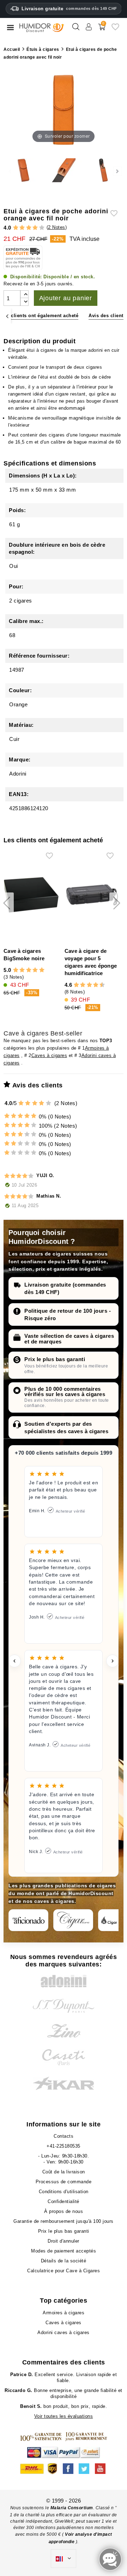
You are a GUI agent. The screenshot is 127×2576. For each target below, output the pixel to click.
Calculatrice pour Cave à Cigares (64, 2271)
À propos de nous (64, 2211)
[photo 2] (63, 171)
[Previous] (7, 316)
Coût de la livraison (64, 2172)
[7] (92, 985)
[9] (99, 985)
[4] (35, 228)
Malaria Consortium (72, 2508)
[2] (22, 228)
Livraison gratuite (69, 9)
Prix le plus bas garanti (55, 1359)
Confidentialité (64, 2201)
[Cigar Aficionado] (28, 1920)
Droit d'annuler (64, 2241)
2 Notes (57, 227)
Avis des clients (107, 316)
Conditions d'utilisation (64, 2192)
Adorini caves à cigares (64, 2332)
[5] (42, 228)
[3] (29, 228)
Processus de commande (64, 2182)
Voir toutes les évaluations (64, 2416)
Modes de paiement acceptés (64, 2251)
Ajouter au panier (66, 298)
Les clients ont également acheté (40, 316)
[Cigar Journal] (73, 1920)
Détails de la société (64, 2261)
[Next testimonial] (113, 1661)
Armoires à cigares (64, 2313)
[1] (16, 228)
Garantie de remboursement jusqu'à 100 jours (64, 2221)
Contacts (64, 2136)
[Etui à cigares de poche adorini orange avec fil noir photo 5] (104, 171)
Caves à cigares (49, 1055)
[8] (96, 985)
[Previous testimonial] (14, 1661)
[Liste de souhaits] (115, 29)
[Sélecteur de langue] (64, 2559)
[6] (89, 985)
